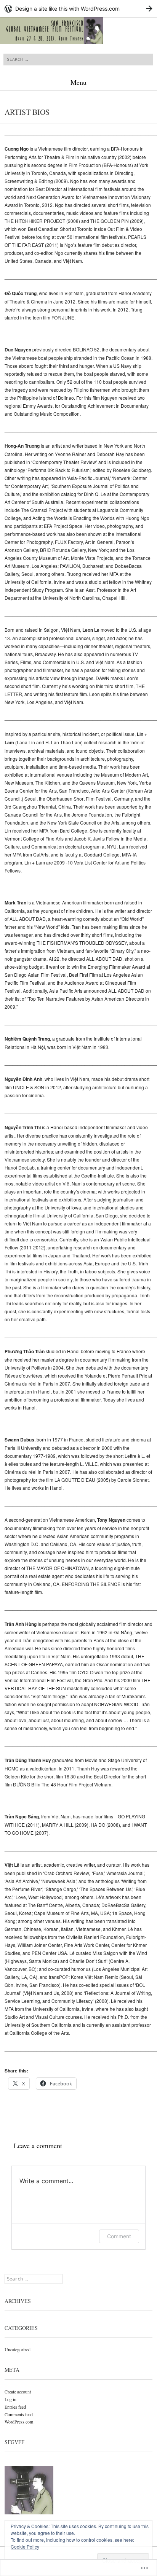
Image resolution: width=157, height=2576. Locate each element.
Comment (119, 2236)
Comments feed (19, 2414)
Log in (10, 2399)
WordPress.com (19, 2422)
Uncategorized (18, 2349)
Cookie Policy (25, 2547)
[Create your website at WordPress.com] (78, 9)
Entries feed (15, 2407)
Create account (18, 2392)
